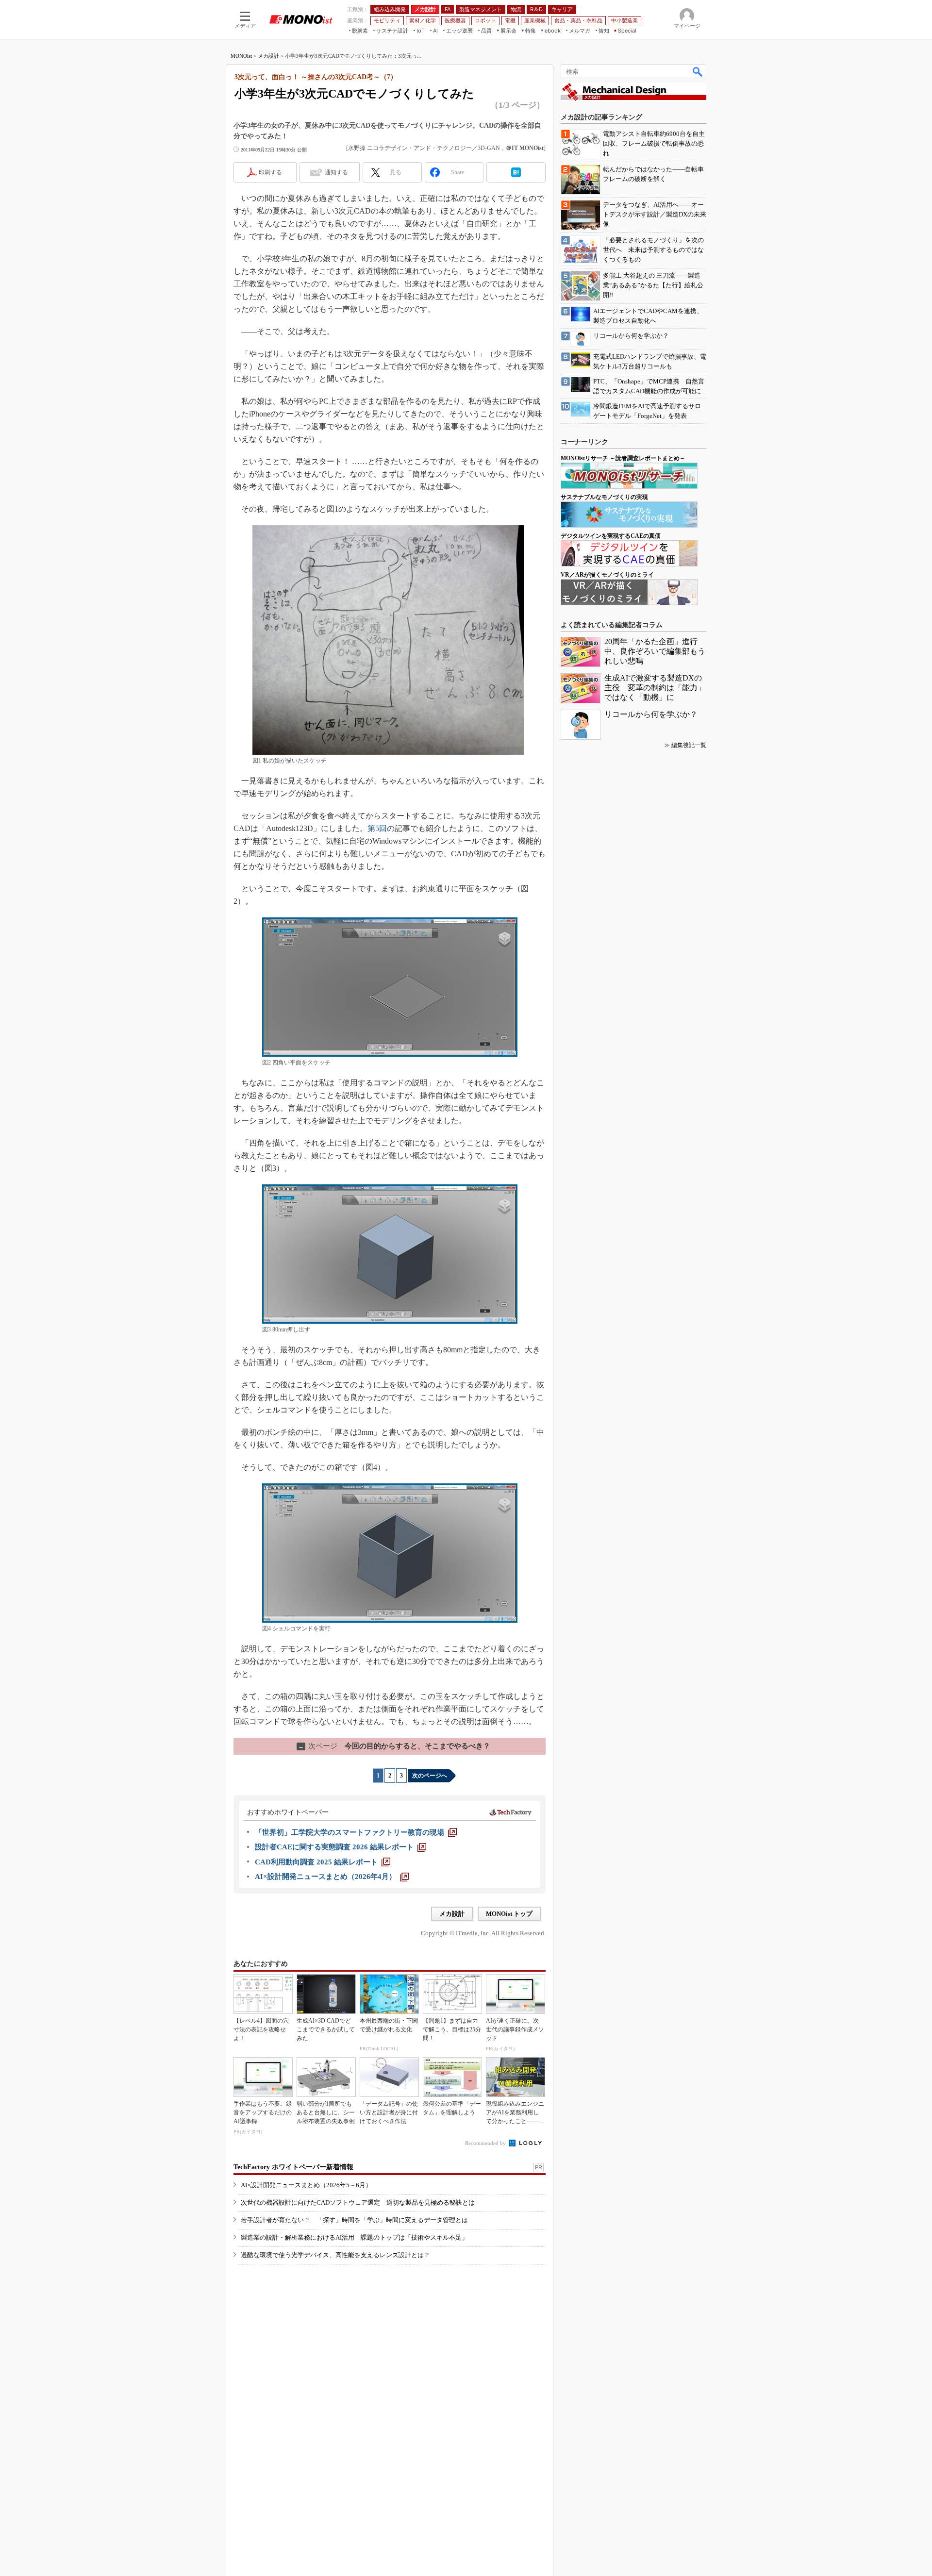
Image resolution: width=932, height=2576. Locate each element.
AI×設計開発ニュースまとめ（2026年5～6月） (306, 2185)
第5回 (377, 828)
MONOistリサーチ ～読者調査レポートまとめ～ (623, 458)
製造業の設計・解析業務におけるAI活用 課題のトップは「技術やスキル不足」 (354, 2237)
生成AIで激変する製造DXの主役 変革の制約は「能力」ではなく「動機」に (655, 688)
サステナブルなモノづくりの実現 (604, 497)
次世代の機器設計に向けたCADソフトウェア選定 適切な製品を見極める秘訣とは (358, 2202)
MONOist (241, 56)
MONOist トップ (509, 1914)
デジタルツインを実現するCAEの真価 (611, 536)
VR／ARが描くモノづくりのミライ (607, 575)
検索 (698, 71)
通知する (336, 172)
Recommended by (486, 2143)
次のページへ (430, 1776)
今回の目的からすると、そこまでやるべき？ (394, 1746)
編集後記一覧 (689, 745)
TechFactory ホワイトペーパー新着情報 (293, 2167)
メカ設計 (268, 56)
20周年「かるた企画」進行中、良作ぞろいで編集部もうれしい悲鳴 (655, 651)
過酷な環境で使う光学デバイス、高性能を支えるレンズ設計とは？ (335, 2255)
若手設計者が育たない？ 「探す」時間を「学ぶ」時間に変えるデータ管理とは (354, 2220)
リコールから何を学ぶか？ (651, 714)
